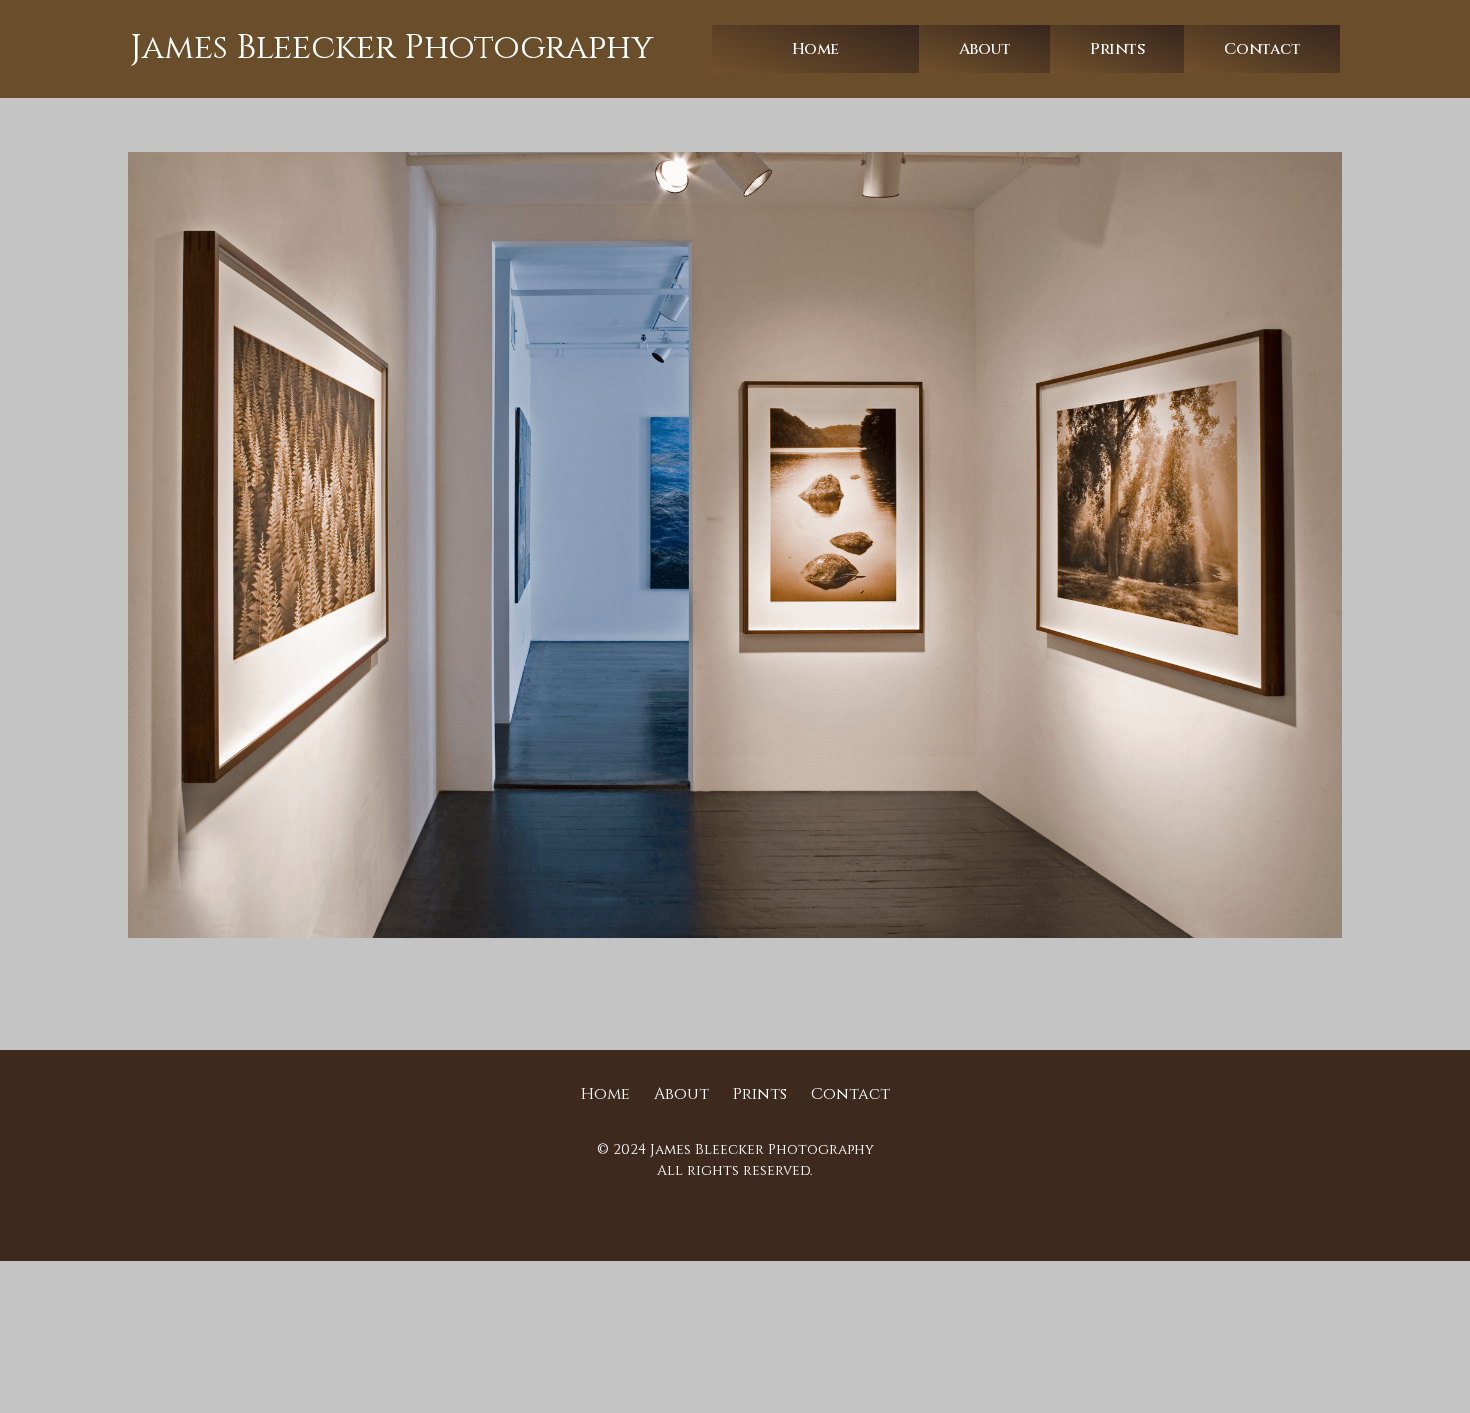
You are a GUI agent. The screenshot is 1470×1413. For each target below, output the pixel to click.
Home (815, 49)
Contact (1262, 49)
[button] (985, 49)
